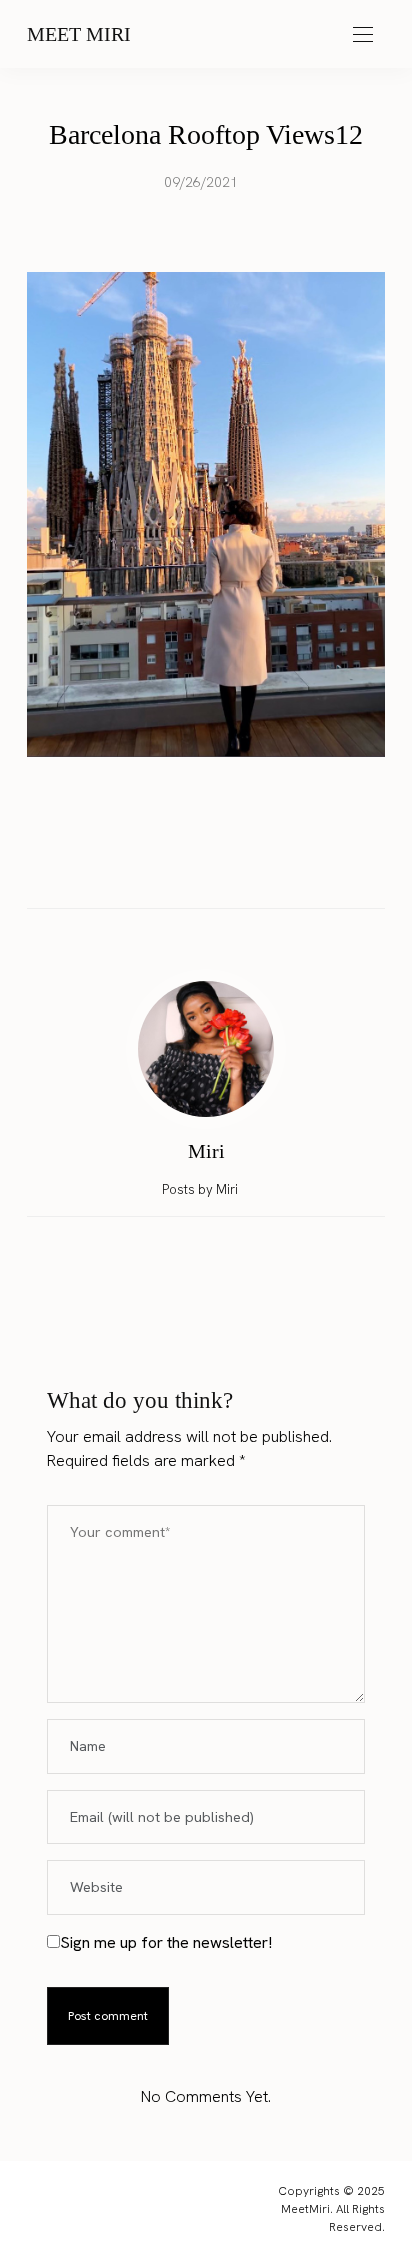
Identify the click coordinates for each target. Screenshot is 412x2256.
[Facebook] (149, 865)
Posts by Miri (201, 1189)
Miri (206, 1151)
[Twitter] (187, 866)
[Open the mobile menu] (363, 35)
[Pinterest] (225, 865)
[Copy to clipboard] (263, 865)
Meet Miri (79, 34)
